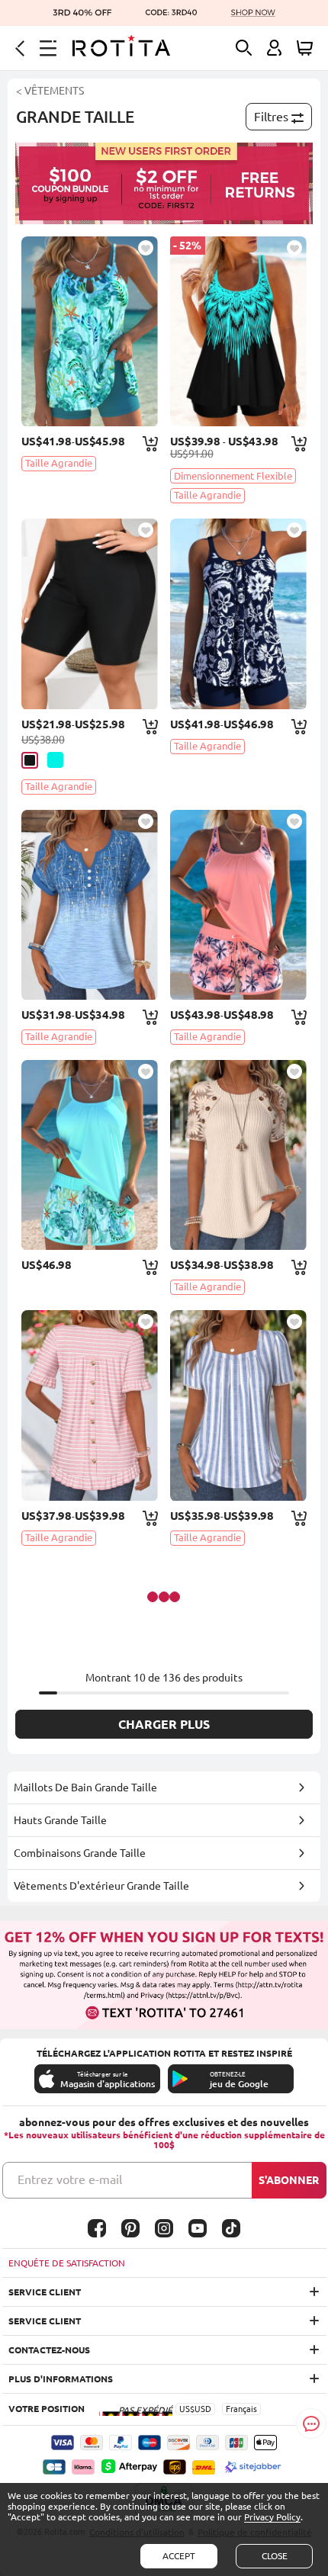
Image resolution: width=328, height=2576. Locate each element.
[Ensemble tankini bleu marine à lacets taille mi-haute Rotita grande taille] (238, 613)
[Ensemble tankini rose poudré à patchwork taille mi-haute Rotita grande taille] (238, 905)
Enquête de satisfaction (67, 2263)
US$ (187, 2409)
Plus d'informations (61, 2379)
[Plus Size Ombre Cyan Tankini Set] (238, 331)
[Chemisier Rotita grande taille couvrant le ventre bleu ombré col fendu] (90, 905)
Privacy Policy (272, 2517)
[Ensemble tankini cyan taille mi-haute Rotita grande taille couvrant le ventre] (90, 331)
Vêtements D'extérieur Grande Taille (101, 1886)
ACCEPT (179, 2556)
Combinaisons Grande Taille (80, 1853)
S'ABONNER (289, 2180)
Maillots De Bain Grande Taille (85, 1787)
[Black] (30, 760)
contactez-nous (49, 2350)
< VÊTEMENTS (50, 91)
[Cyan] (55, 760)
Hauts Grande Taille (60, 1820)
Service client (45, 2292)
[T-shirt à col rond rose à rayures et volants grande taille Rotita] (90, 1405)
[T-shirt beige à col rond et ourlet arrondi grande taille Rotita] (238, 1155)
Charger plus (164, 1724)
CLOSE (275, 2556)
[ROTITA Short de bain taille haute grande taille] (90, 613)
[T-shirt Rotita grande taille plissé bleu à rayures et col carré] (238, 1405)
